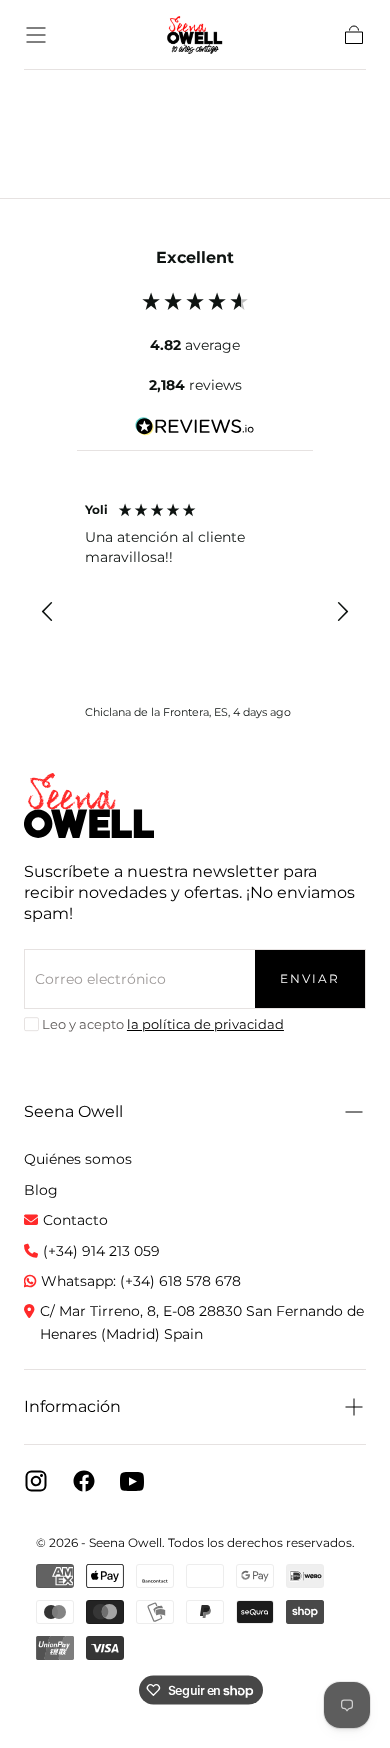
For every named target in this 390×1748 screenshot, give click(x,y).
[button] (36, 35)
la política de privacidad (205, 1024)
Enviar (310, 978)
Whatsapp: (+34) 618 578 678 (141, 1281)
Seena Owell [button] (73, 1111)
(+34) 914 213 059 (101, 1251)
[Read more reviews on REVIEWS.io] (195, 430)
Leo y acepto (163, 1024)
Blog (41, 1190)
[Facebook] (84, 1481)
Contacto (75, 1220)
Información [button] (72, 1406)
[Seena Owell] (89, 805)
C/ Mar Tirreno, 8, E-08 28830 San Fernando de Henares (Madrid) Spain (202, 1322)
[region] (195, 612)
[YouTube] (132, 1481)
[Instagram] (36, 1481)
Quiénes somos (78, 1159)
